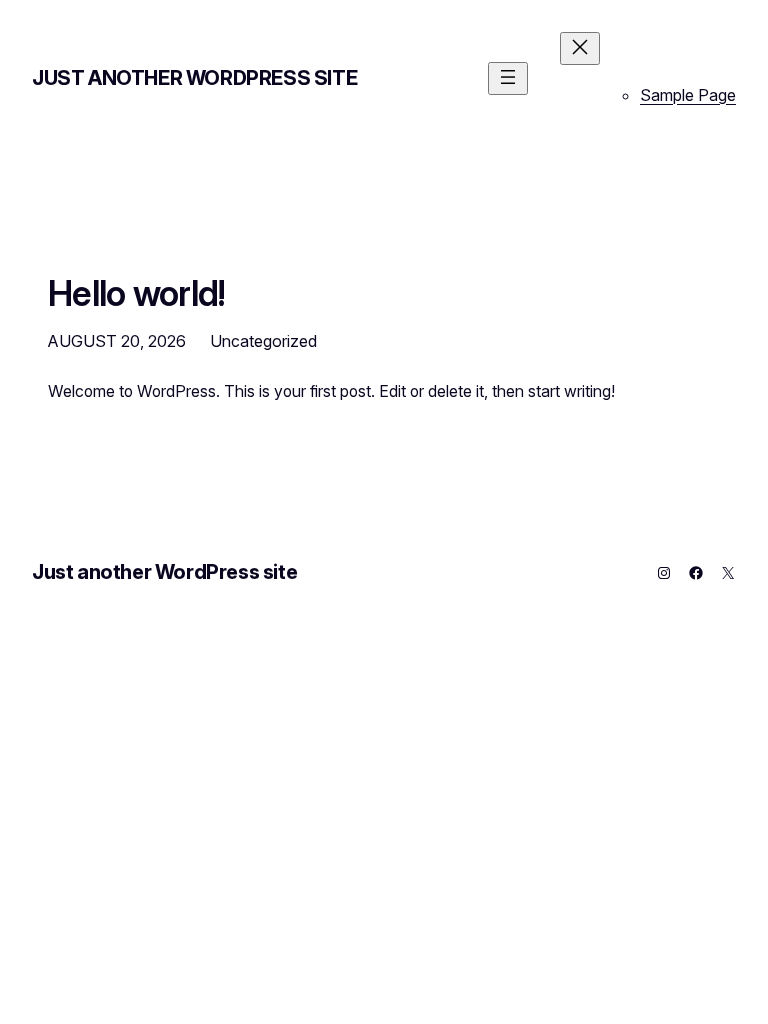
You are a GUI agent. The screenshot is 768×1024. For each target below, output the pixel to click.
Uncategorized (263, 341)
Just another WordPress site (194, 78)
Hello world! (137, 293)
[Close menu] (580, 48)
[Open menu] (508, 78)
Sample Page (688, 95)
